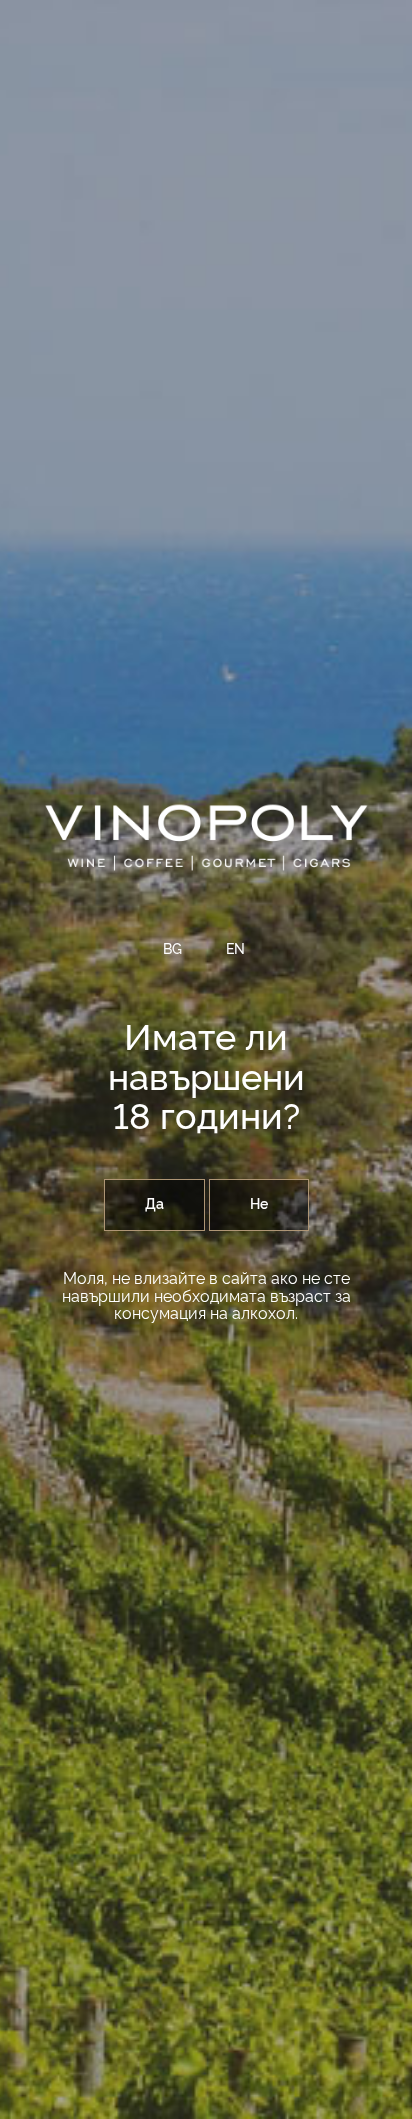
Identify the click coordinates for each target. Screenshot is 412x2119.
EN (235, 950)
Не (259, 1205)
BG (172, 950)
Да (154, 1205)
